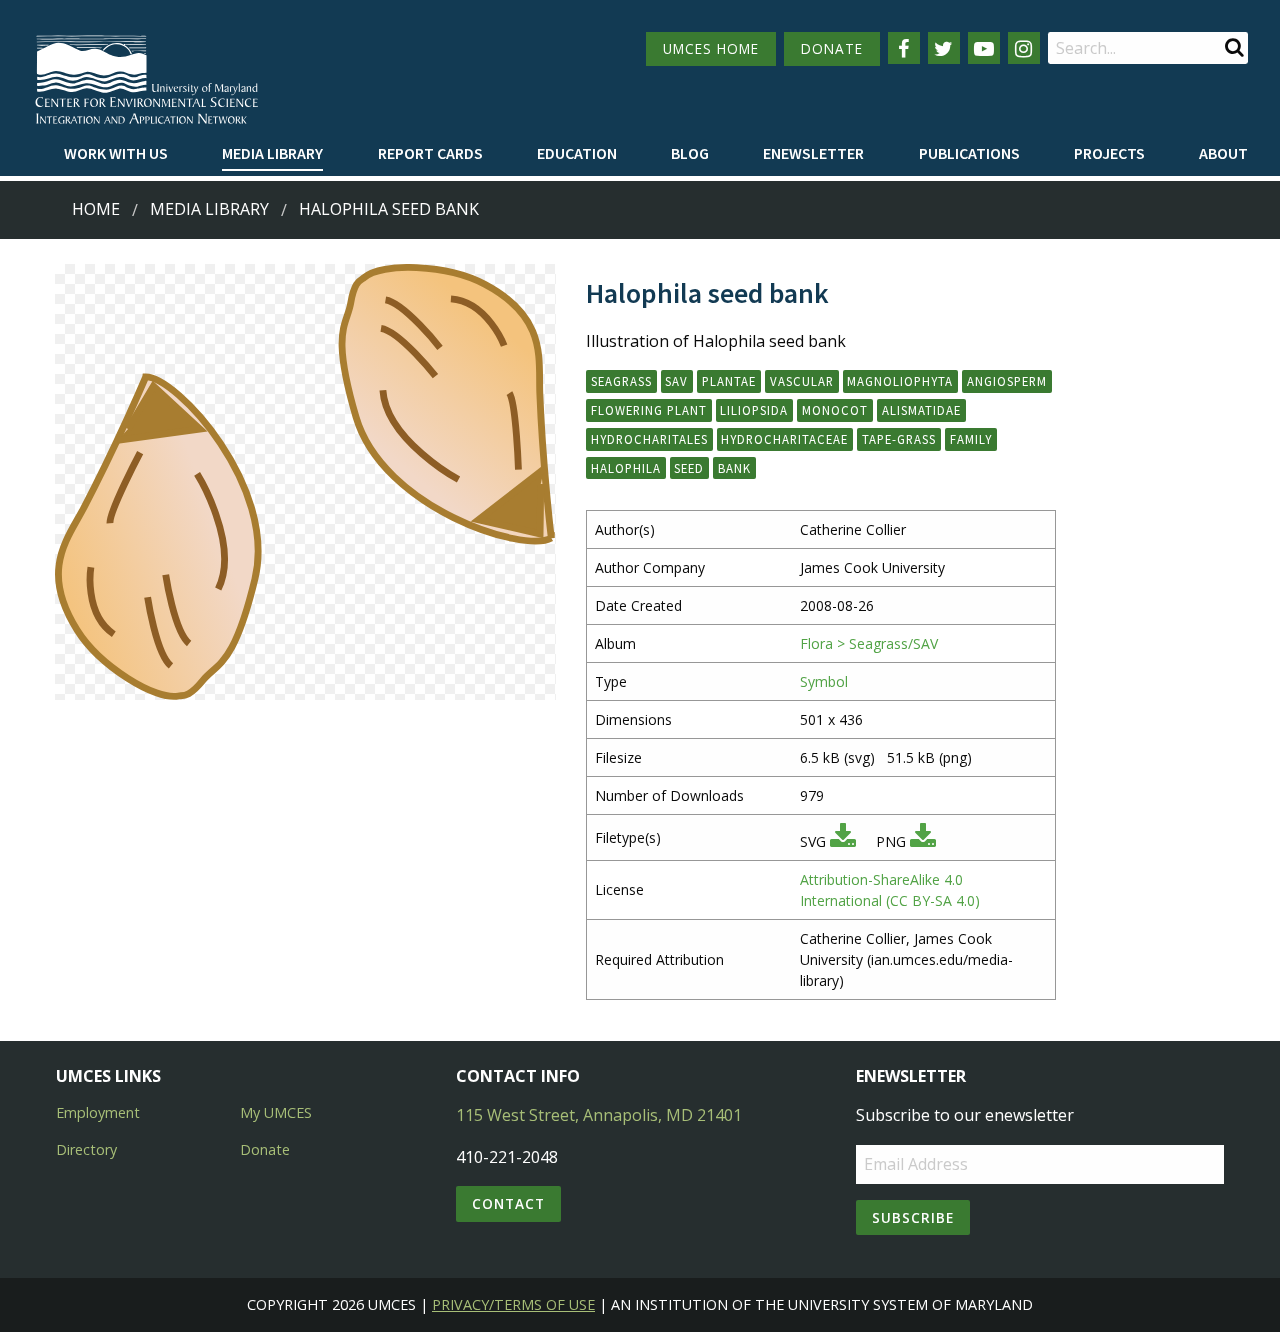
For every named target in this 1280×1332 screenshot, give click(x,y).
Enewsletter (813, 153)
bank (734, 468)
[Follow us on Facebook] (904, 48)
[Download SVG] (843, 841)
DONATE (832, 48)
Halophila (626, 468)
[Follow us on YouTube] (984, 48)
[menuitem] (116, 154)
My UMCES (276, 1112)
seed (689, 468)
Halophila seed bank (389, 209)
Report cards (430, 153)
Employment (98, 1112)
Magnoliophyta (900, 381)
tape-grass (899, 439)
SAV (676, 381)
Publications (969, 153)
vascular (802, 381)
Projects (1109, 153)
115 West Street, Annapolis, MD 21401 (599, 1115)
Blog (690, 153)
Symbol (824, 681)
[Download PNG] (923, 841)
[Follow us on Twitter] (944, 48)
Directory (86, 1149)
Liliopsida (754, 410)
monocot (835, 410)
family (971, 439)
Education (577, 153)
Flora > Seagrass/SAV (869, 643)
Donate (265, 1149)
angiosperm (1007, 381)
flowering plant (649, 410)
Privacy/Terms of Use (513, 1304)
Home (96, 209)
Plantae (729, 381)
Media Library (272, 153)
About (1223, 153)
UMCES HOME (711, 48)
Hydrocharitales (649, 439)
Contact (508, 1203)
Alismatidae (921, 410)
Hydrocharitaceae (784, 439)
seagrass (621, 381)
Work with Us (116, 153)
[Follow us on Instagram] (1024, 48)
